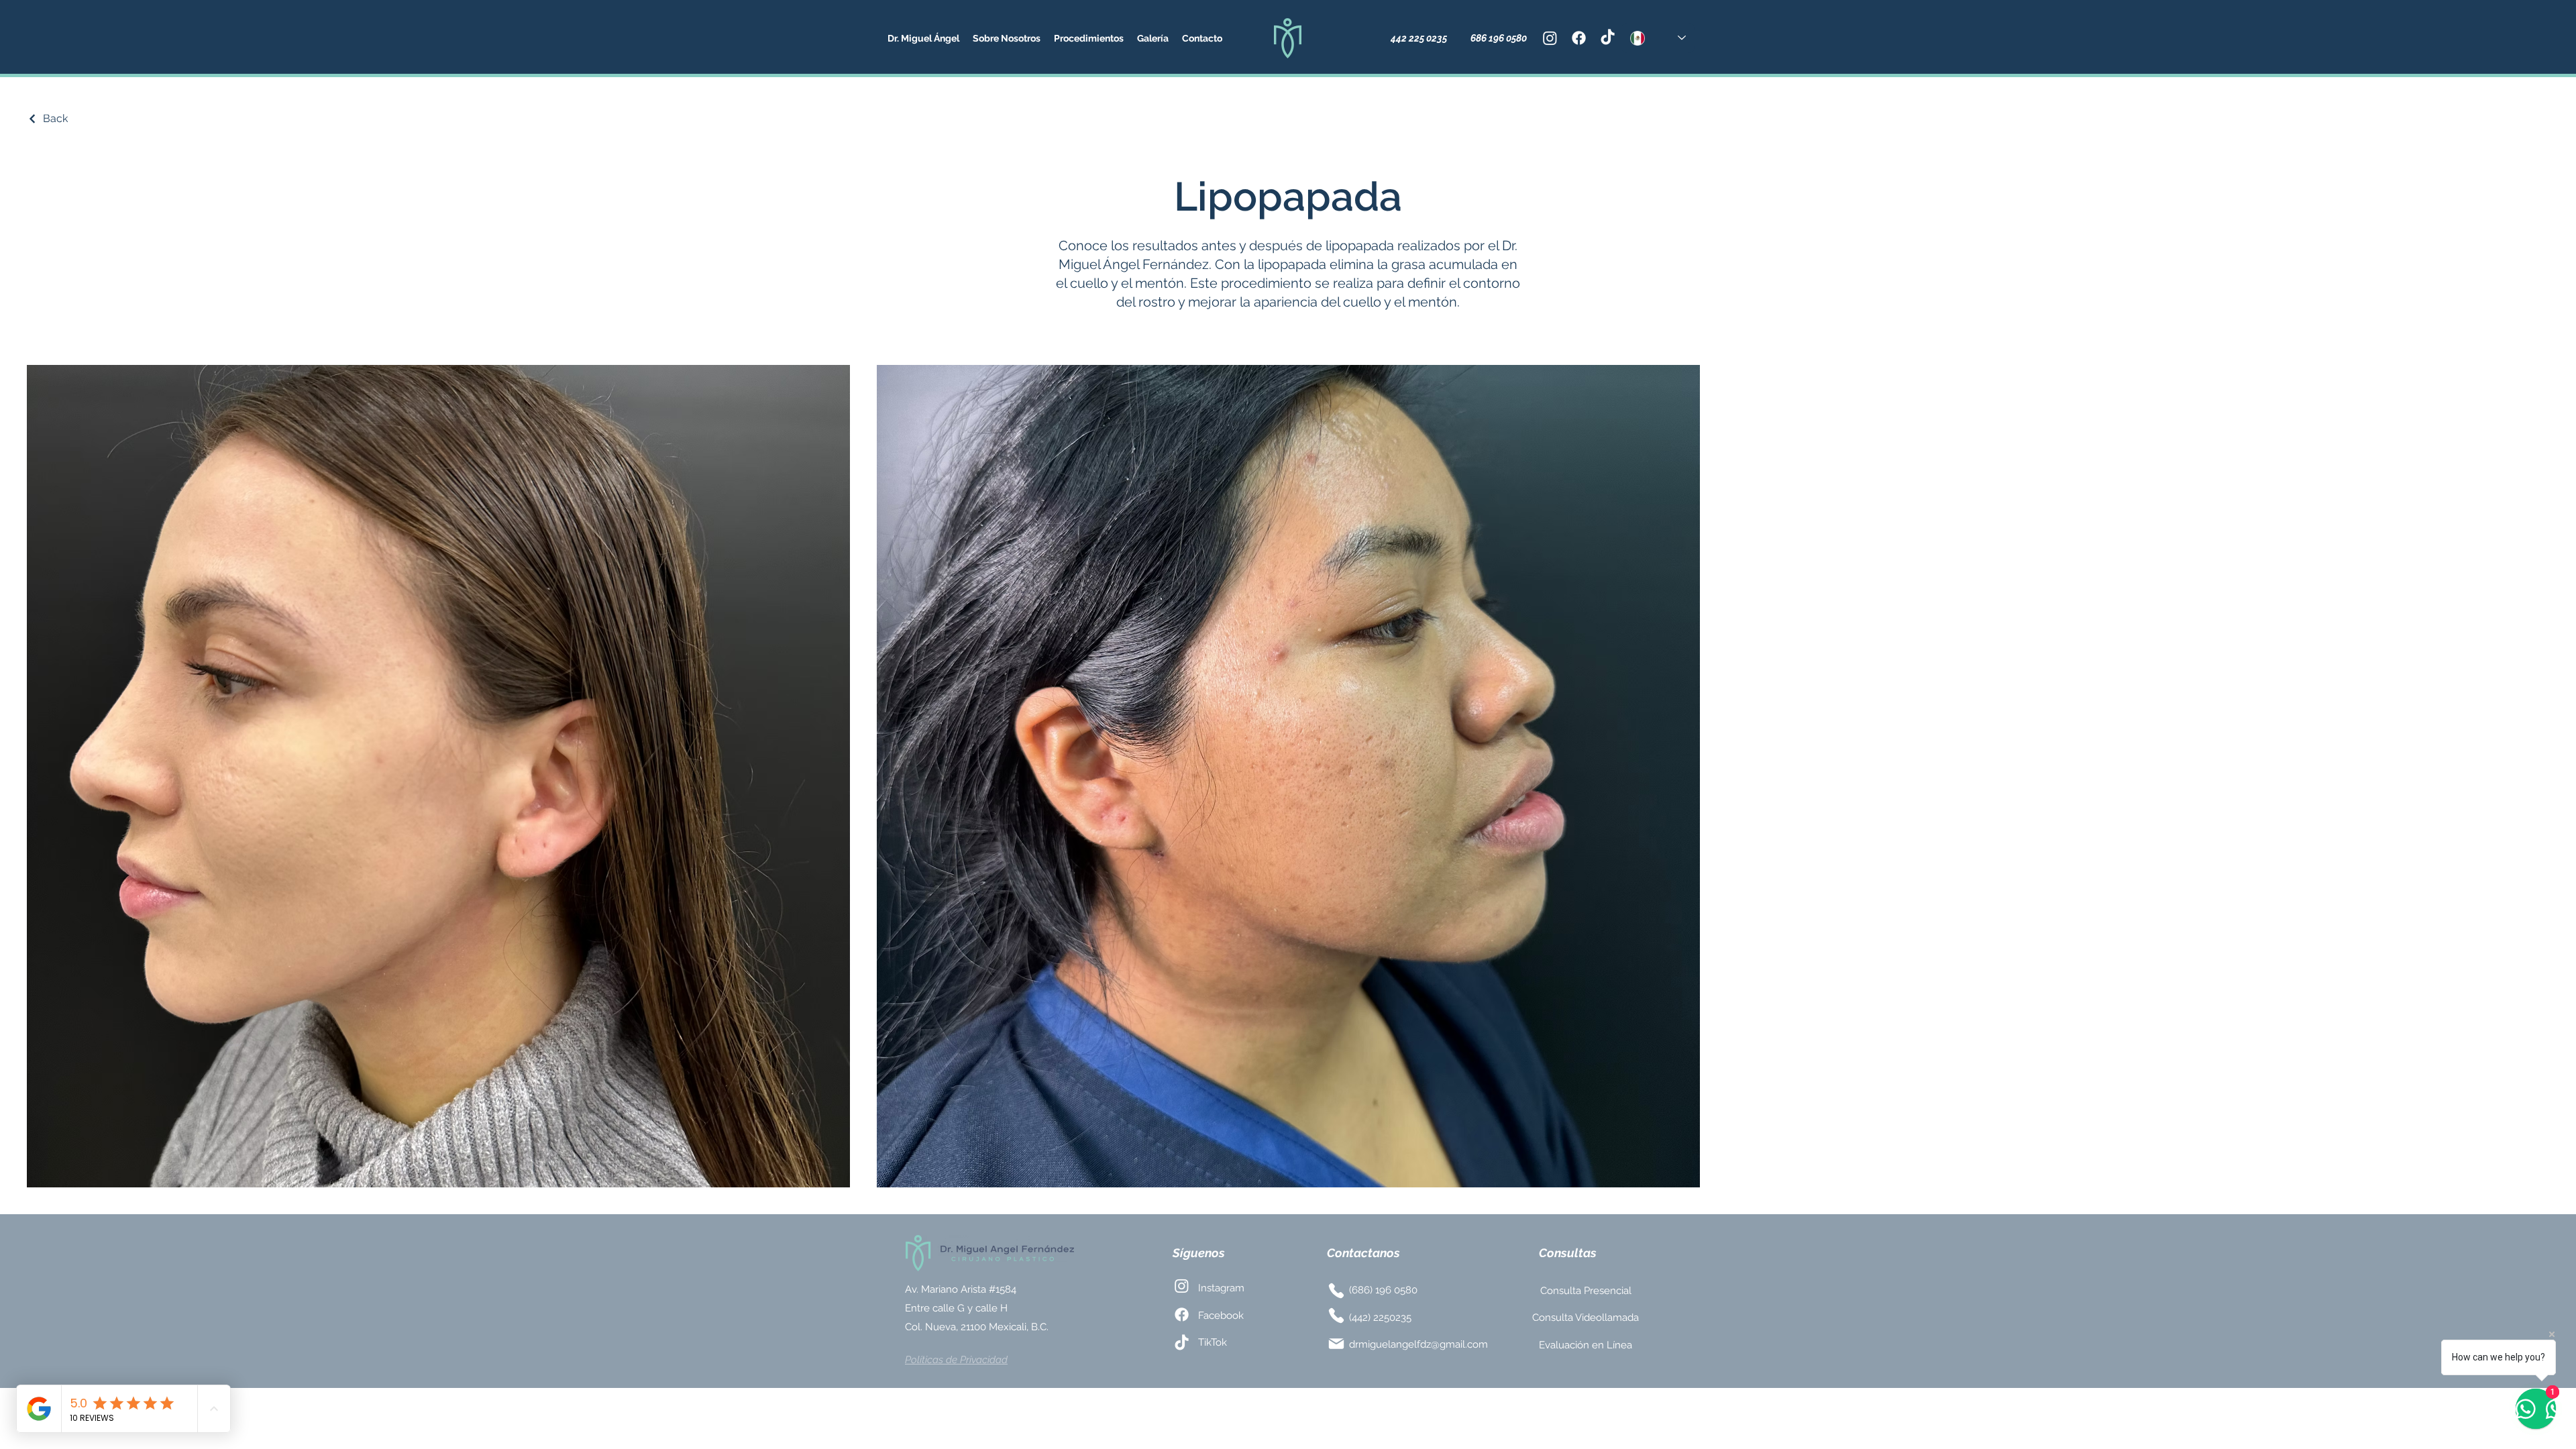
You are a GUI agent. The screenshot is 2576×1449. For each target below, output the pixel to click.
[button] (1007, 38)
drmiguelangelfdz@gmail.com (1418, 1344)
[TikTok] (1608, 38)
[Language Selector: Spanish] (1658, 38)
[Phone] (1336, 1291)
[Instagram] (1550, 38)
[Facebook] (1579, 38)
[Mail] (1336, 1344)
